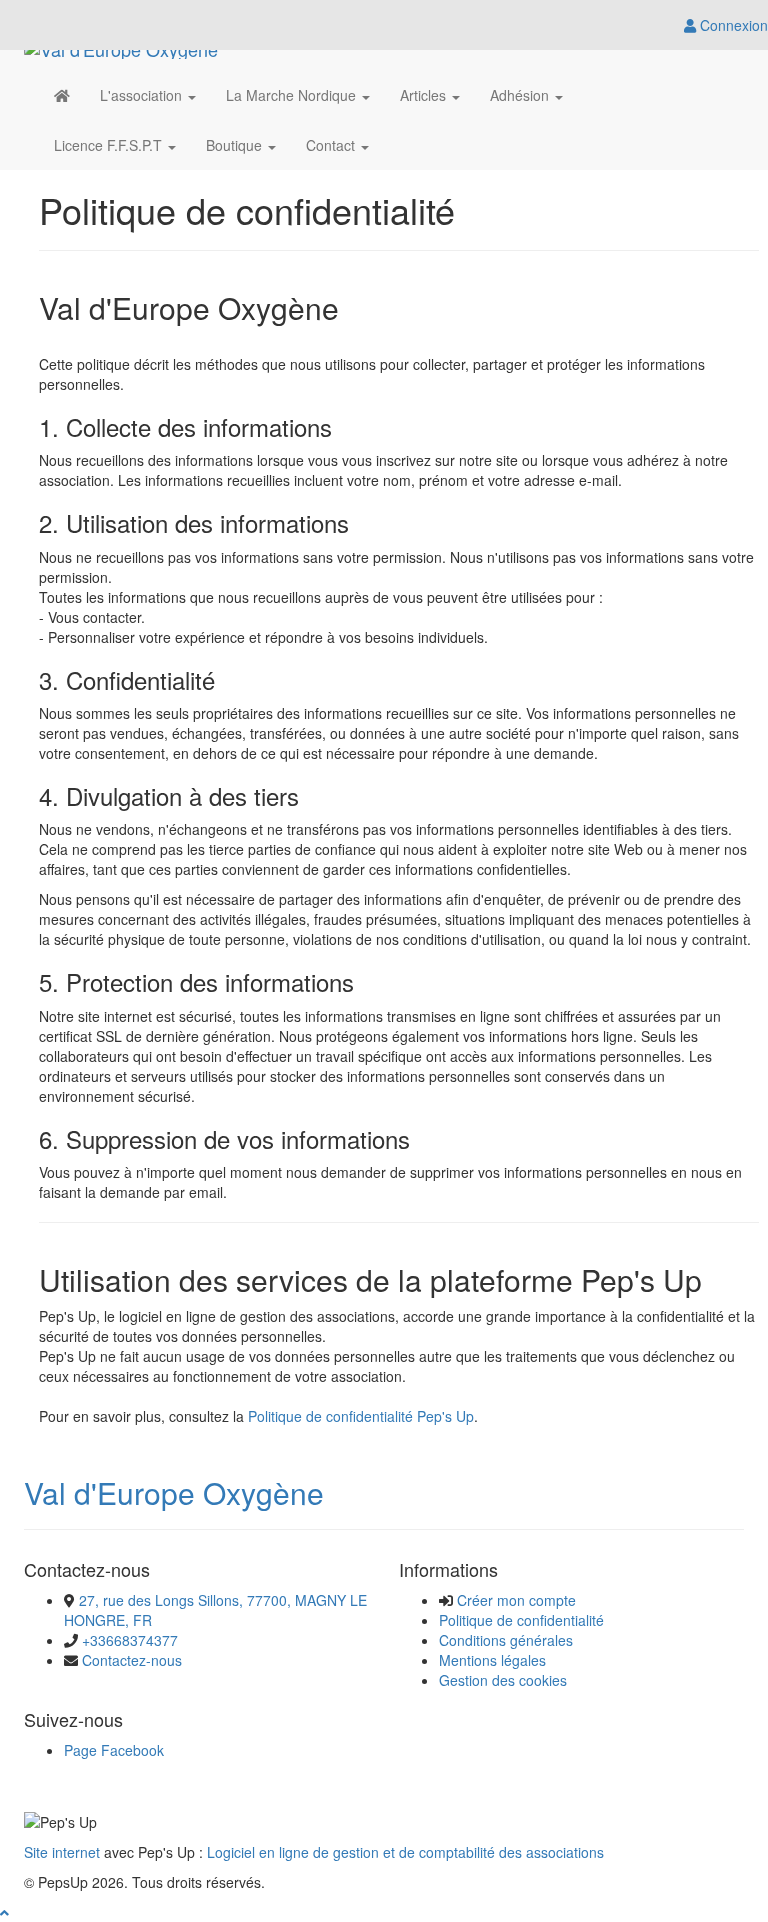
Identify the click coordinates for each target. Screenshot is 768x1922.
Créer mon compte (516, 1600)
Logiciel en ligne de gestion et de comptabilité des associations (405, 1852)
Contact (332, 145)
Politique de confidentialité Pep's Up (361, 1416)
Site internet (62, 1852)
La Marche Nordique (293, 95)
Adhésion (521, 95)
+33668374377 (130, 1640)
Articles (425, 95)
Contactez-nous (132, 1660)
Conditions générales (506, 1640)
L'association (143, 95)
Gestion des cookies (503, 1680)
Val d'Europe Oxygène (174, 1492)
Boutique (236, 145)
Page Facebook (114, 1750)
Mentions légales (492, 1660)
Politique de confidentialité (521, 1620)
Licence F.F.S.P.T (110, 145)
